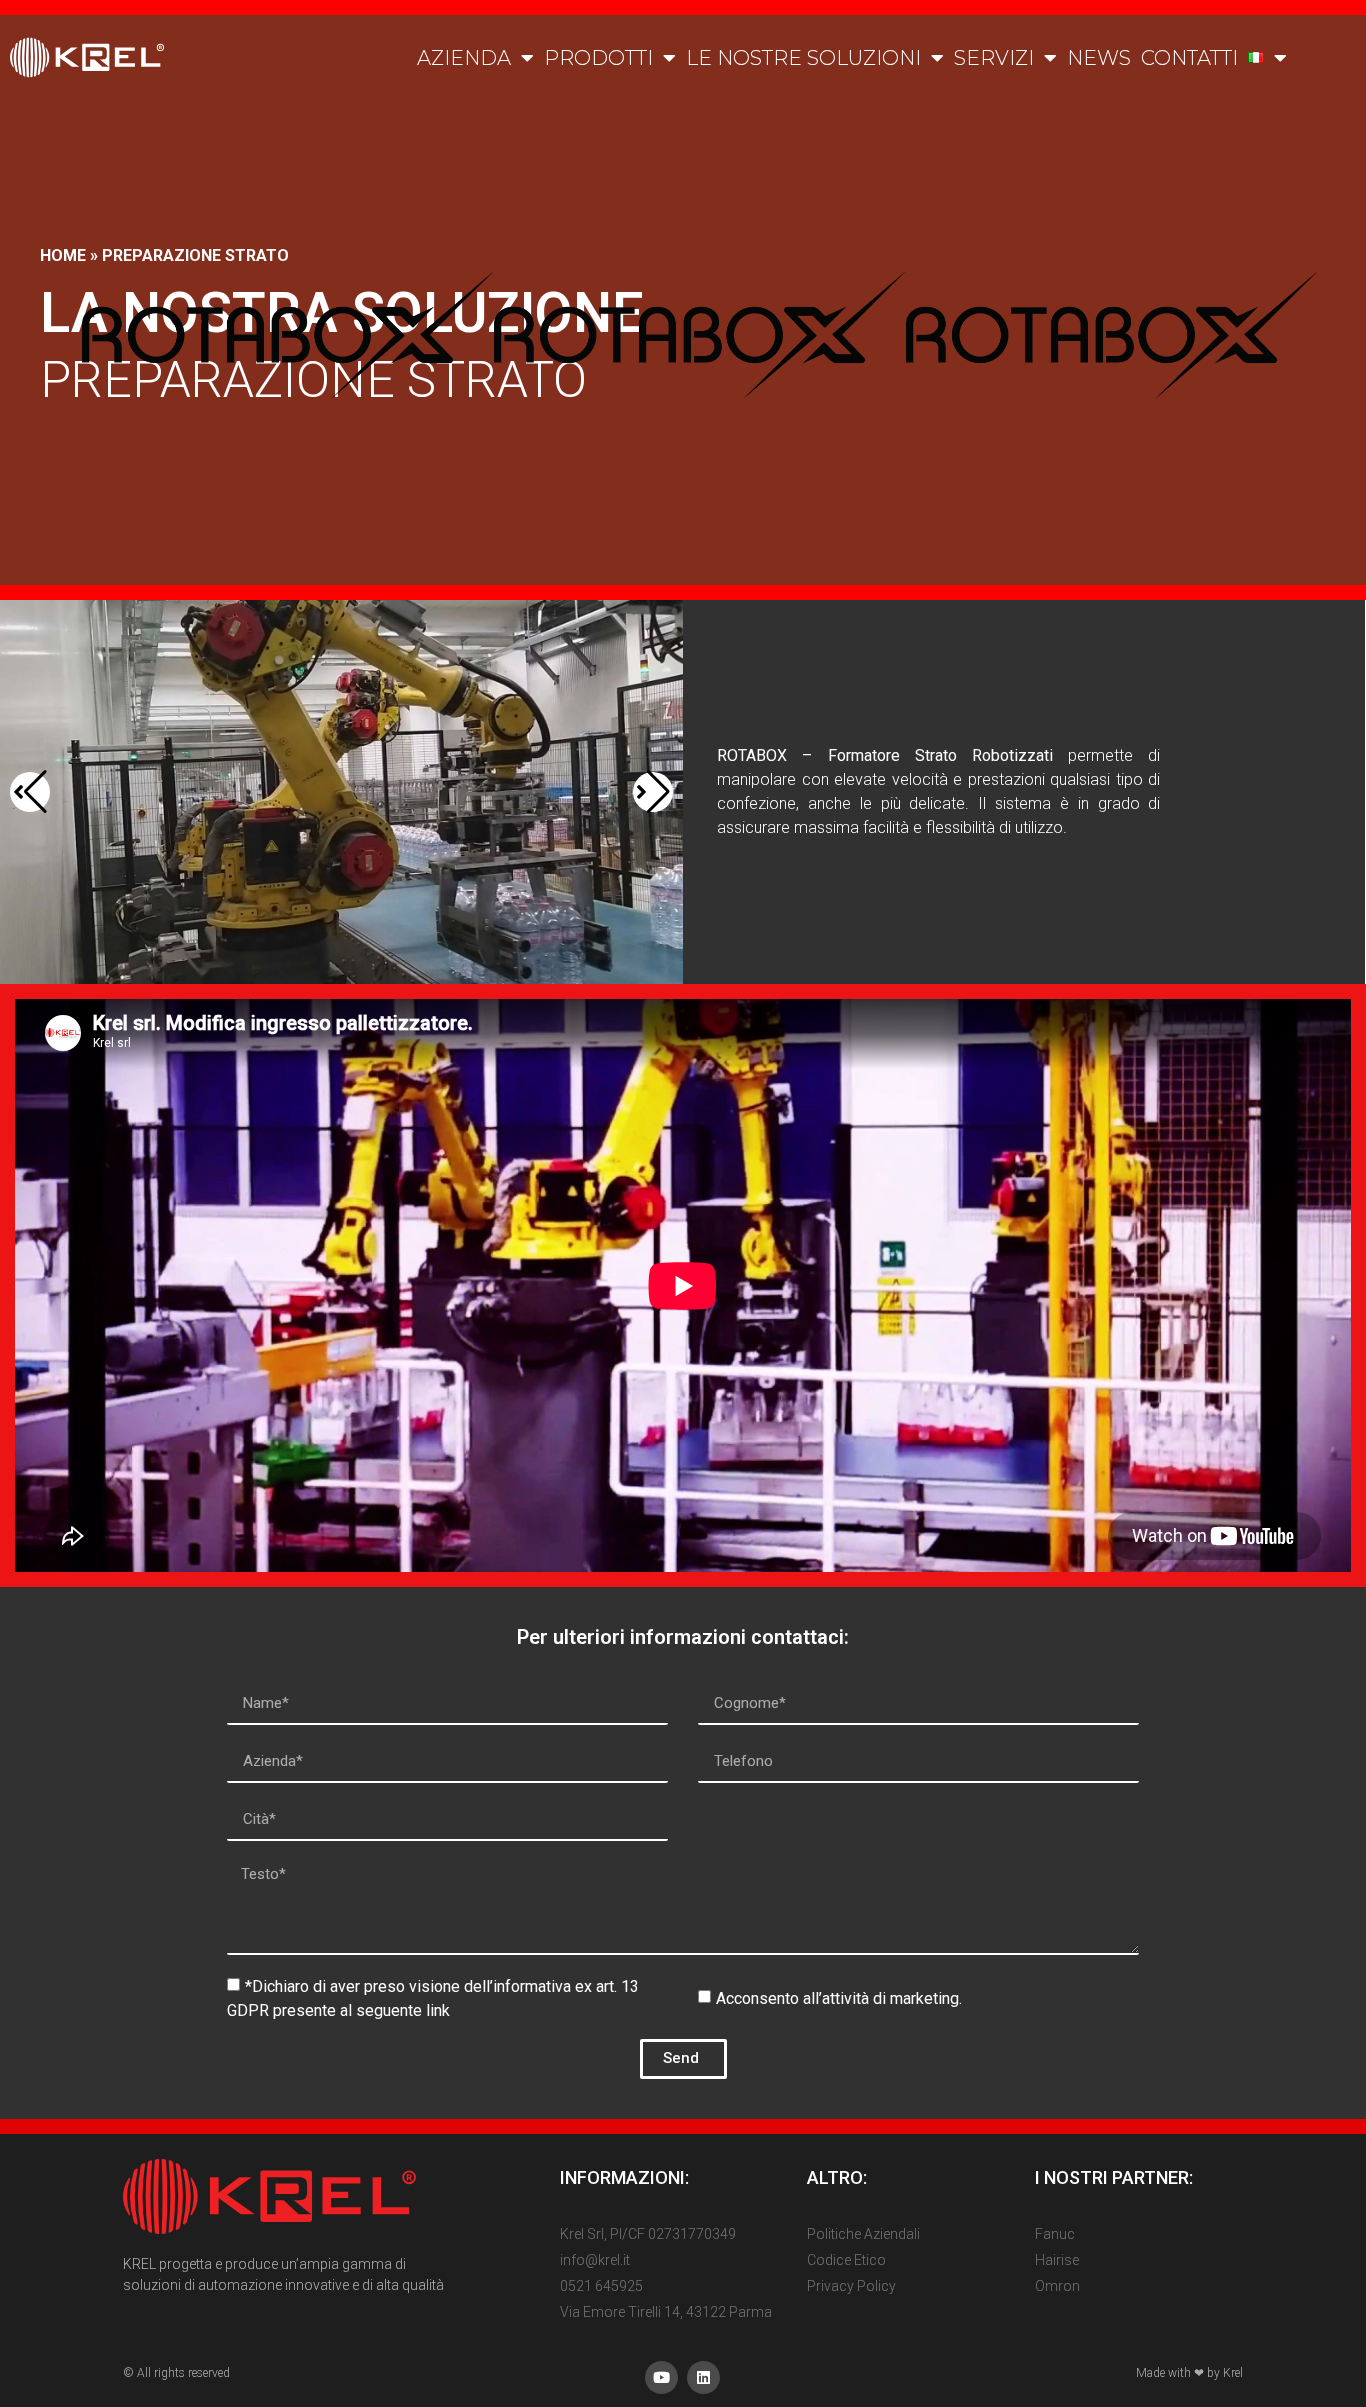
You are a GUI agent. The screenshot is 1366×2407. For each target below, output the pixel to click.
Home (63, 255)
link (438, 2009)
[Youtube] (661, 2377)
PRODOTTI (598, 58)
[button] (30, 792)
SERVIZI (994, 58)
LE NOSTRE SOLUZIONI (803, 58)
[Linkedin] (703, 2377)
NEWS (1099, 58)
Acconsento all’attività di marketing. (839, 1997)
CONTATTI (1189, 58)
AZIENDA (464, 58)
